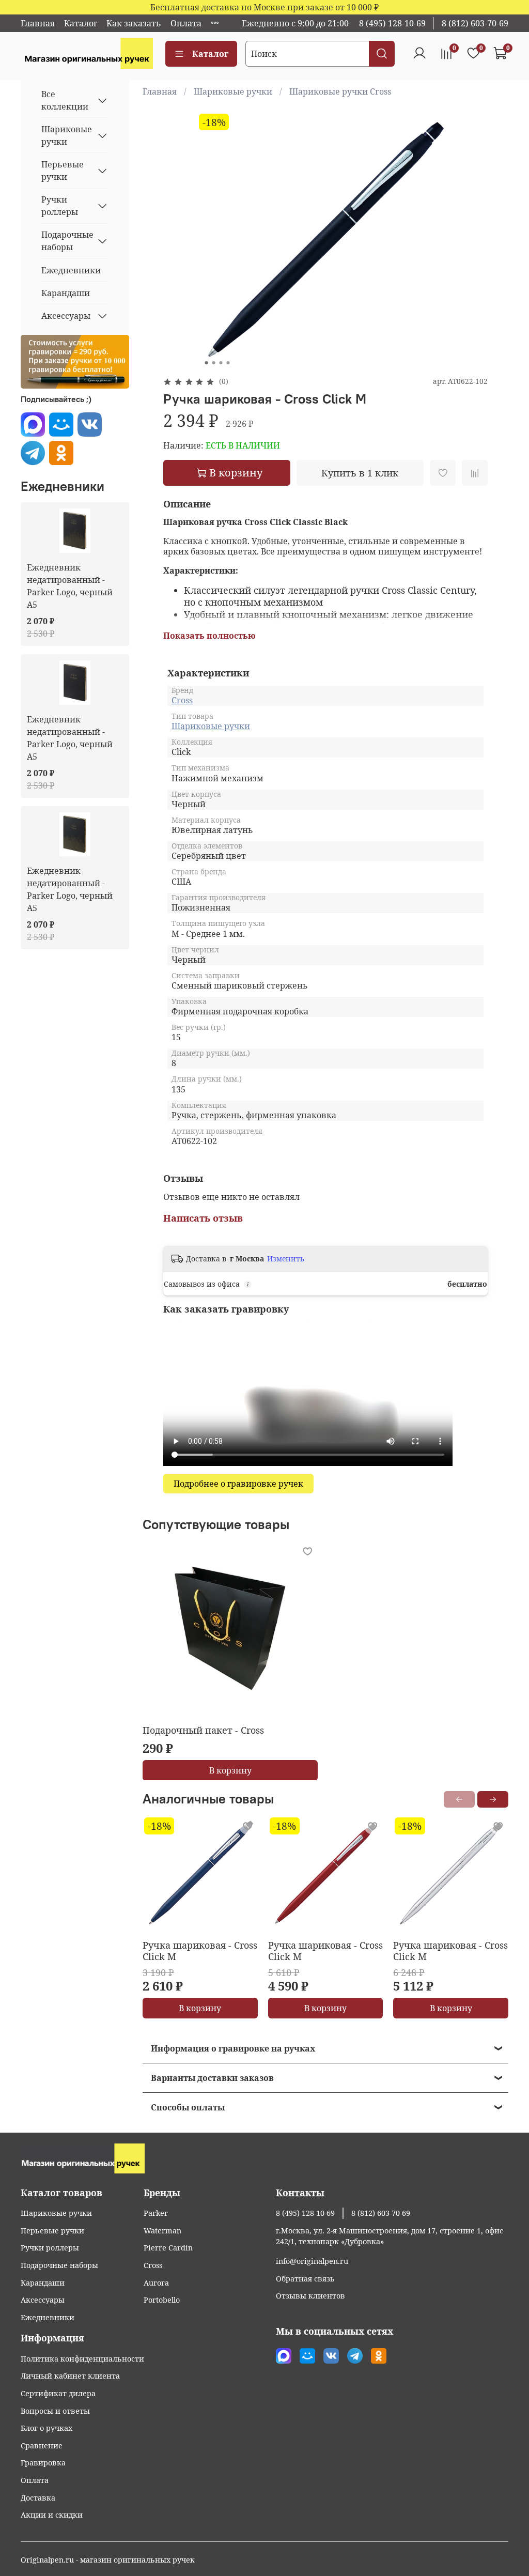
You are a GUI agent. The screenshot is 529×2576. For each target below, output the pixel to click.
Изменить (286, 1259)
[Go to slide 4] (228, 363)
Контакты (300, 2193)
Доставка (38, 2498)
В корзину (230, 1770)
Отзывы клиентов (310, 2296)
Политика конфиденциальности (82, 2359)
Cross (182, 700)
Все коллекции (65, 100)
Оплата (186, 23)
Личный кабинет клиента (70, 2376)
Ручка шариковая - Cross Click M (200, 1950)
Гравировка (43, 2463)
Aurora (156, 2283)
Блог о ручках (46, 2428)
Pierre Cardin (168, 2248)
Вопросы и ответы (55, 2411)
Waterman (162, 2231)
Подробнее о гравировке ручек (238, 1484)
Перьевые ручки (63, 171)
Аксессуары (66, 316)
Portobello (162, 2300)
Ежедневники (71, 270)
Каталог (81, 23)
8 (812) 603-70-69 (475, 23)
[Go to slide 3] (221, 363)
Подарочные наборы (67, 241)
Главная (38, 23)
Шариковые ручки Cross (340, 91)
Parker (156, 2213)
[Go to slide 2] (213, 363)
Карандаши (66, 293)
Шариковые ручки (233, 91)
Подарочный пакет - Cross (203, 1730)
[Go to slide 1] (206, 363)
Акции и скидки (52, 2515)
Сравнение (42, 2446)
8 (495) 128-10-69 (392, 23)
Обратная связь (305, 2279)
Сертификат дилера (58, 2393)
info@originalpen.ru (312, 2261)
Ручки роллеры (60, 206)
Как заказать (134, 23)
